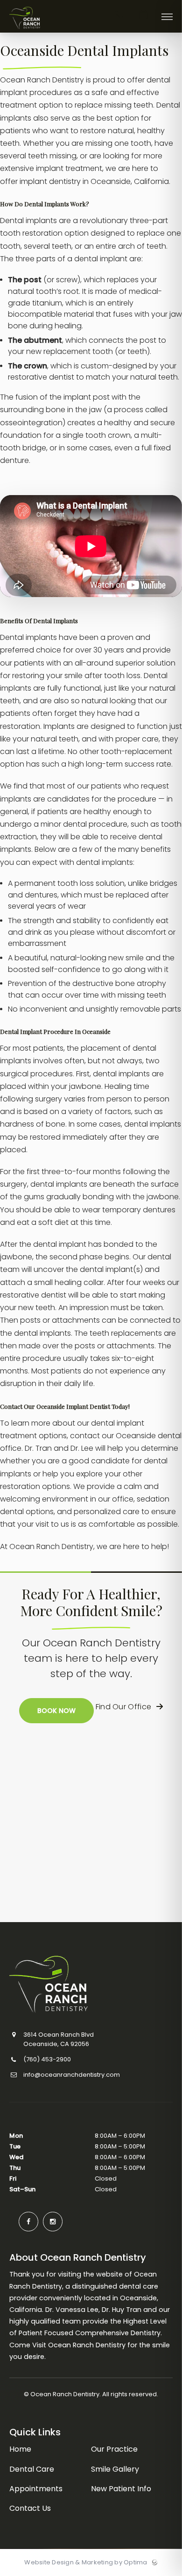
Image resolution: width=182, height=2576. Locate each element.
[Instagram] (53, 2222)
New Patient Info (121, 2489)
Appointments (36, 2489)
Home (20, 2449)
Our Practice (114, 2449)
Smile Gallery (115, 2469)
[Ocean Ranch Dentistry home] (80, 1984)
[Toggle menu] (167, 17)
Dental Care (32, 2469)
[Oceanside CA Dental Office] (25, 30)
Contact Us (30, 2508)
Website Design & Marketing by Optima (86, 2562)
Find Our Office (125, 1707)
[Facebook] (28, 2222)
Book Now (56, 1711)
